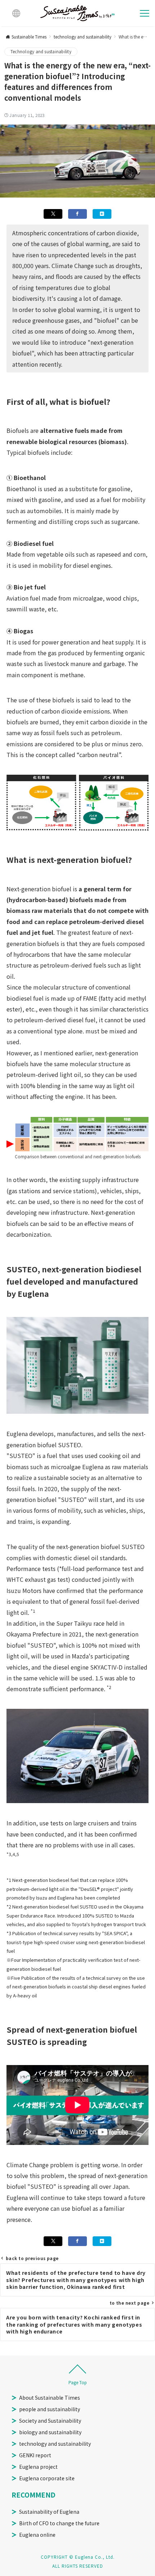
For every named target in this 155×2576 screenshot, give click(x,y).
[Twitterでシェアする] (53, 214)
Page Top (78, 2382)
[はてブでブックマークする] (102, 214)
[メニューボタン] (145, 13)
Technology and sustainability (41, 51)
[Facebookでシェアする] (77, 214)
